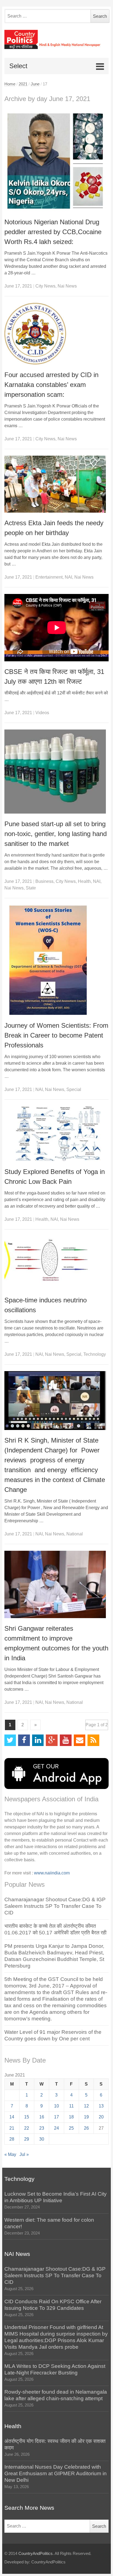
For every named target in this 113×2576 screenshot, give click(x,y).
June (35, 84)
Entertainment (49, 577)
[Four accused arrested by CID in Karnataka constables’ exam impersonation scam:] (57, 334)
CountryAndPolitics (36, 2554)
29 (27, 2139)
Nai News (67, 286)
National (75, 1534)
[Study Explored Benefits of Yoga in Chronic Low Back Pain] (57, 1134)
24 (56, 2128)
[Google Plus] (52, 1740)
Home (10, 84)
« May (10, 2154)
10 (56, 2106)
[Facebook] (24, 1740)
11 (71, 2106)
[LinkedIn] (38, 1740)
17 (56, 2117)
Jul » (24, 2154)
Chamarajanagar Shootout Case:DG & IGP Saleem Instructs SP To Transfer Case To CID (55, 1906)
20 (101, 2117)
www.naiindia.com (52, 1873)
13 (101, 2106)
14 (12, 2117)
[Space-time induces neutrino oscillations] (57, 1263)
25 (71, 2128)
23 (42, 2128)
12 (86, 2106)
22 (27, 2128)
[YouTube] (66, 1740)
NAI (68, 577)
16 (42, 2117)
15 (27, 2117)
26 (86, 2128)
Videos (42, 713)
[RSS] (93, 1740)
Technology (95, 1354)
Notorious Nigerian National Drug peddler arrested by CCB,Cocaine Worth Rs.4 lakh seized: (53, 232)
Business (44, 881)
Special (74, 1089)
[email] (80, 1740)
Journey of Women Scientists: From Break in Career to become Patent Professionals (56, 1035)
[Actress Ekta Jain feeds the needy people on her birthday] (57, 484)
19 (86, 2117)
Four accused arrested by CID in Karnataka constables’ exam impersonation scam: (51, 385)
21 (12, 2128)
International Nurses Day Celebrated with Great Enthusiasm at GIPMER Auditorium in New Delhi (56, 2473)
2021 (23, 84)
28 (12, 2139)
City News (45, 286)
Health (84, 881)
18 (71, 2117)
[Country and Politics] (57, 39)
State (31, 888)
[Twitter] (10, 1740)
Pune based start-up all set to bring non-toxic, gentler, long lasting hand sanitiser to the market (56, 834)
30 (42, 2139)
